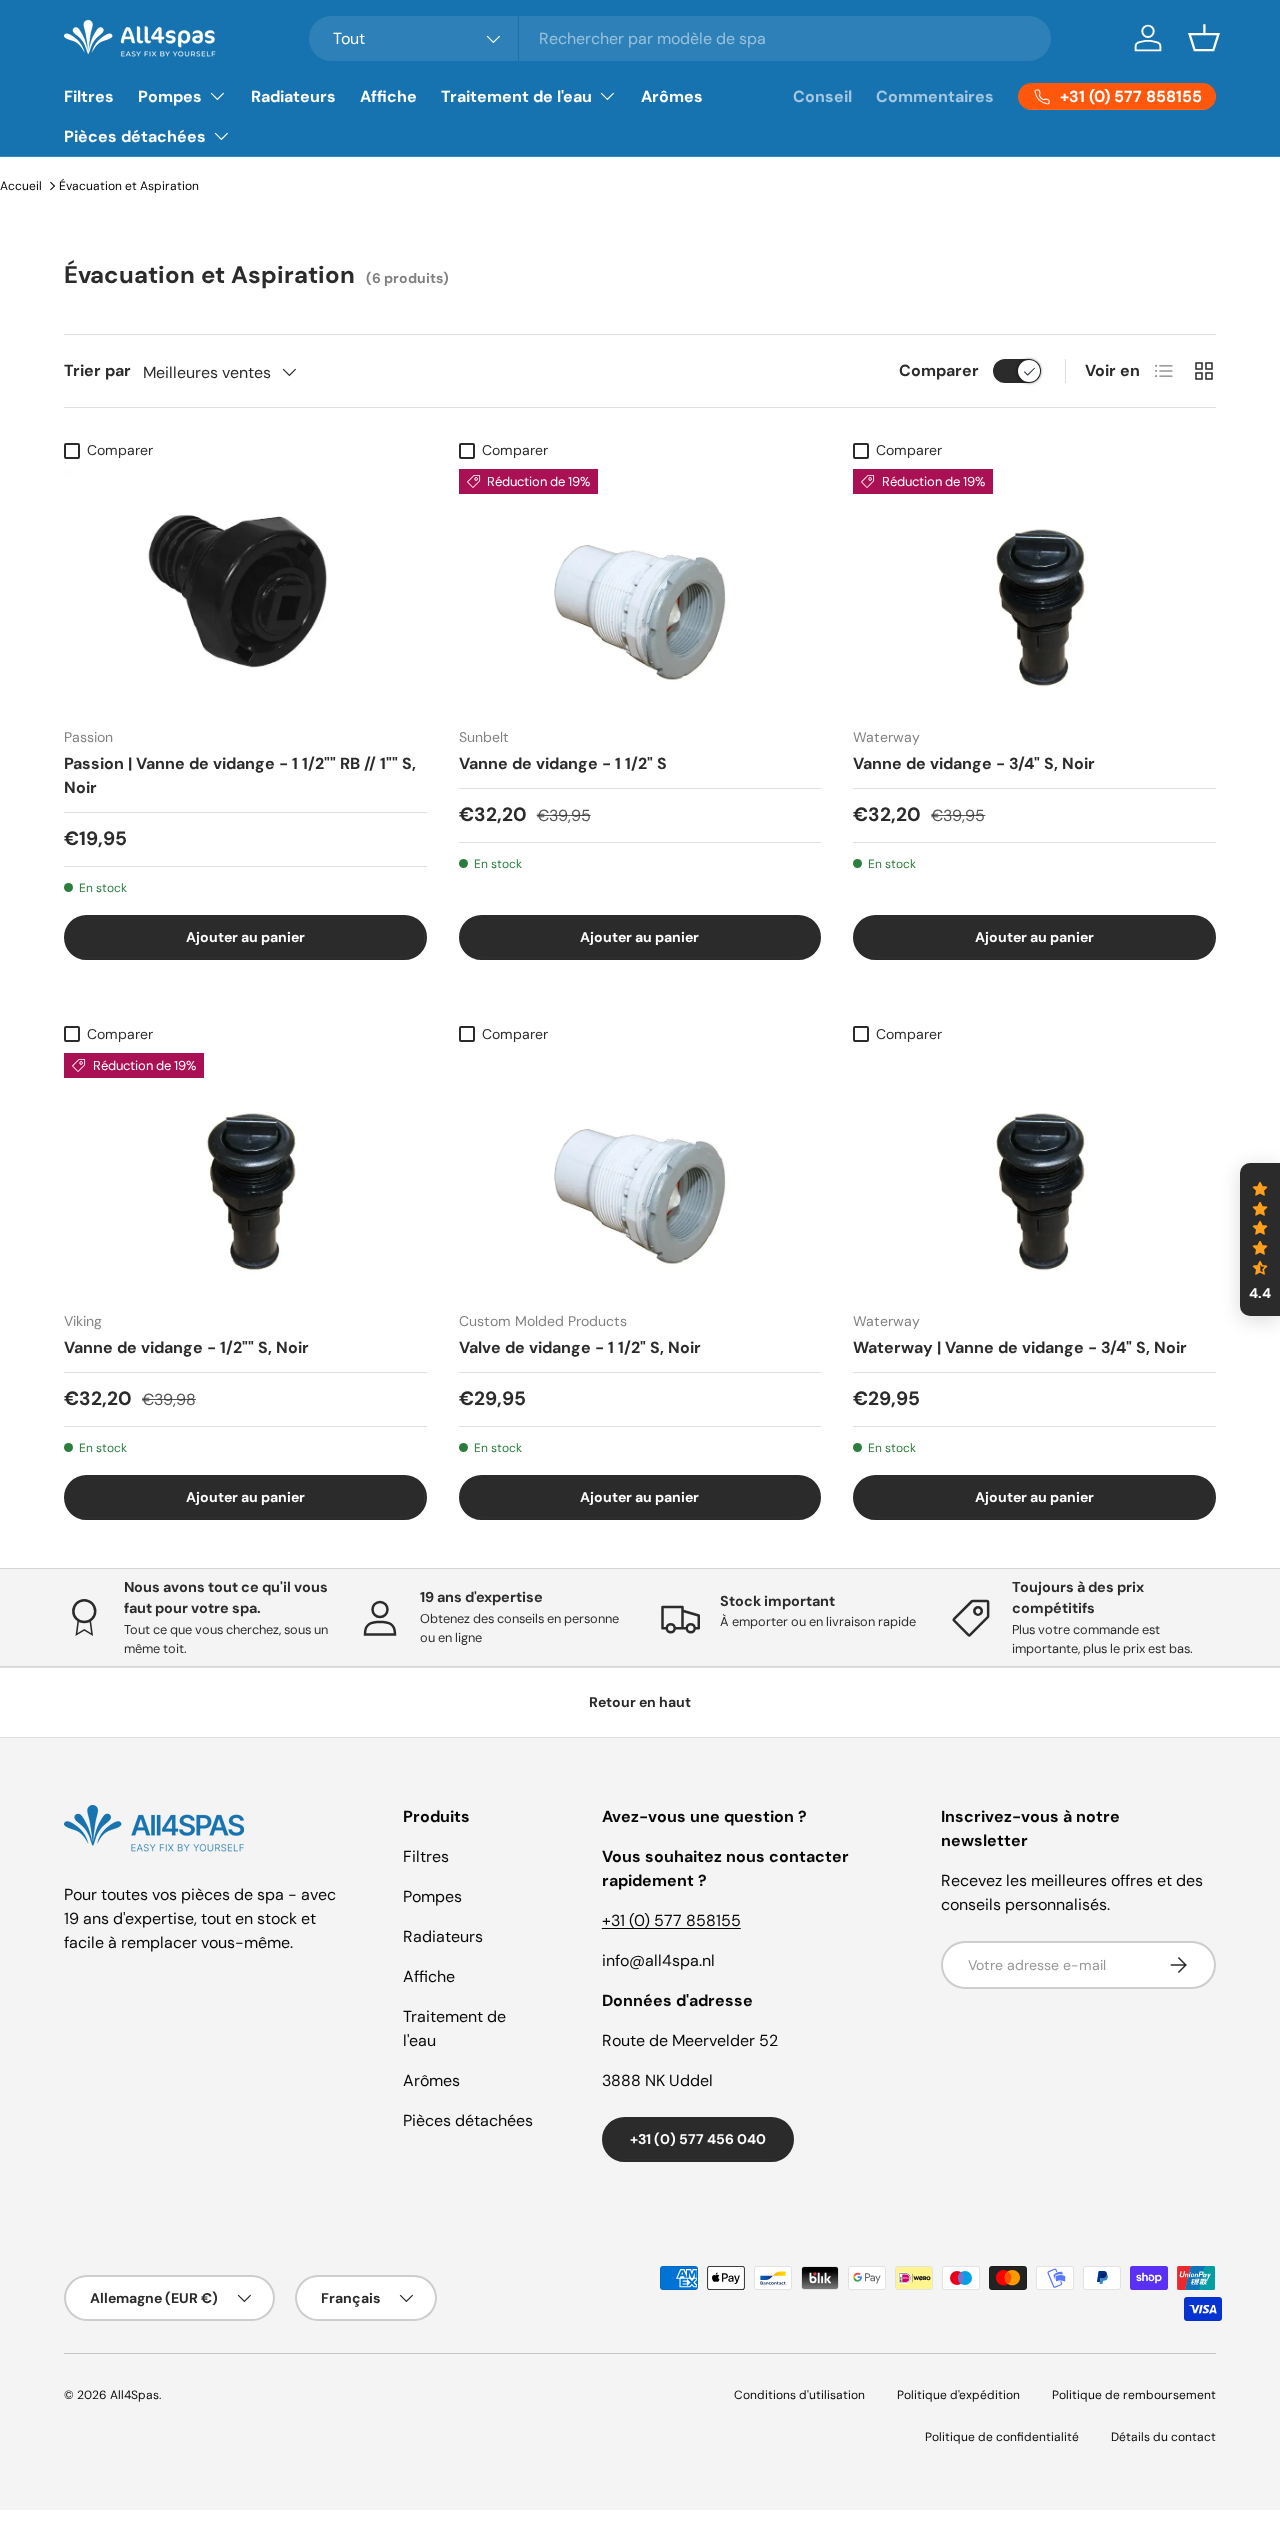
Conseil (822, 96)
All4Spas (134, 2395)
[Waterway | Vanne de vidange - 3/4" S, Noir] (1034, 1174)
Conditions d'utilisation (799, 2395)
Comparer (939, 370)
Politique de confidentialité (1002, 2437)
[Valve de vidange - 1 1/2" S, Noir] (640, 1174)
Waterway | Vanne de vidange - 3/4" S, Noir (1020, 1347)
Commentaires (935, 96)
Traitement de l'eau (516, 96)
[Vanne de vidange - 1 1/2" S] (640, 590)
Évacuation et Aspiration (129, 186)
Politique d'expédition (958, 2395)
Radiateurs (293, 96)
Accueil (21, 186)
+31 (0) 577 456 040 (698, 2139)
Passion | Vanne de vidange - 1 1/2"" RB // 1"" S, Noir (240, 775)
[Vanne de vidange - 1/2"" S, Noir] (245, 1174)
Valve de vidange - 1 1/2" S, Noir (580, 1347)
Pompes (170, 96)
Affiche (388, 96)
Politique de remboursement (1134, 2395)
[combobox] (680, 38)
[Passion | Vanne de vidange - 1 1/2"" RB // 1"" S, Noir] (245, 590)
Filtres (89, 96)
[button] (1204, 38)
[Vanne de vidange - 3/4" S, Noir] (1034, 590)
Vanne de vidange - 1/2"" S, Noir (186, 1347)
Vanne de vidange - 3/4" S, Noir (974, 763)
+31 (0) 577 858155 (671, 1920)
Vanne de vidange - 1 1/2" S (563, 763)
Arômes (672, 96)
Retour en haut (640, 1702)
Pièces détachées (135, 136)
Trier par (97, 370)
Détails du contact (1163, 2437)
